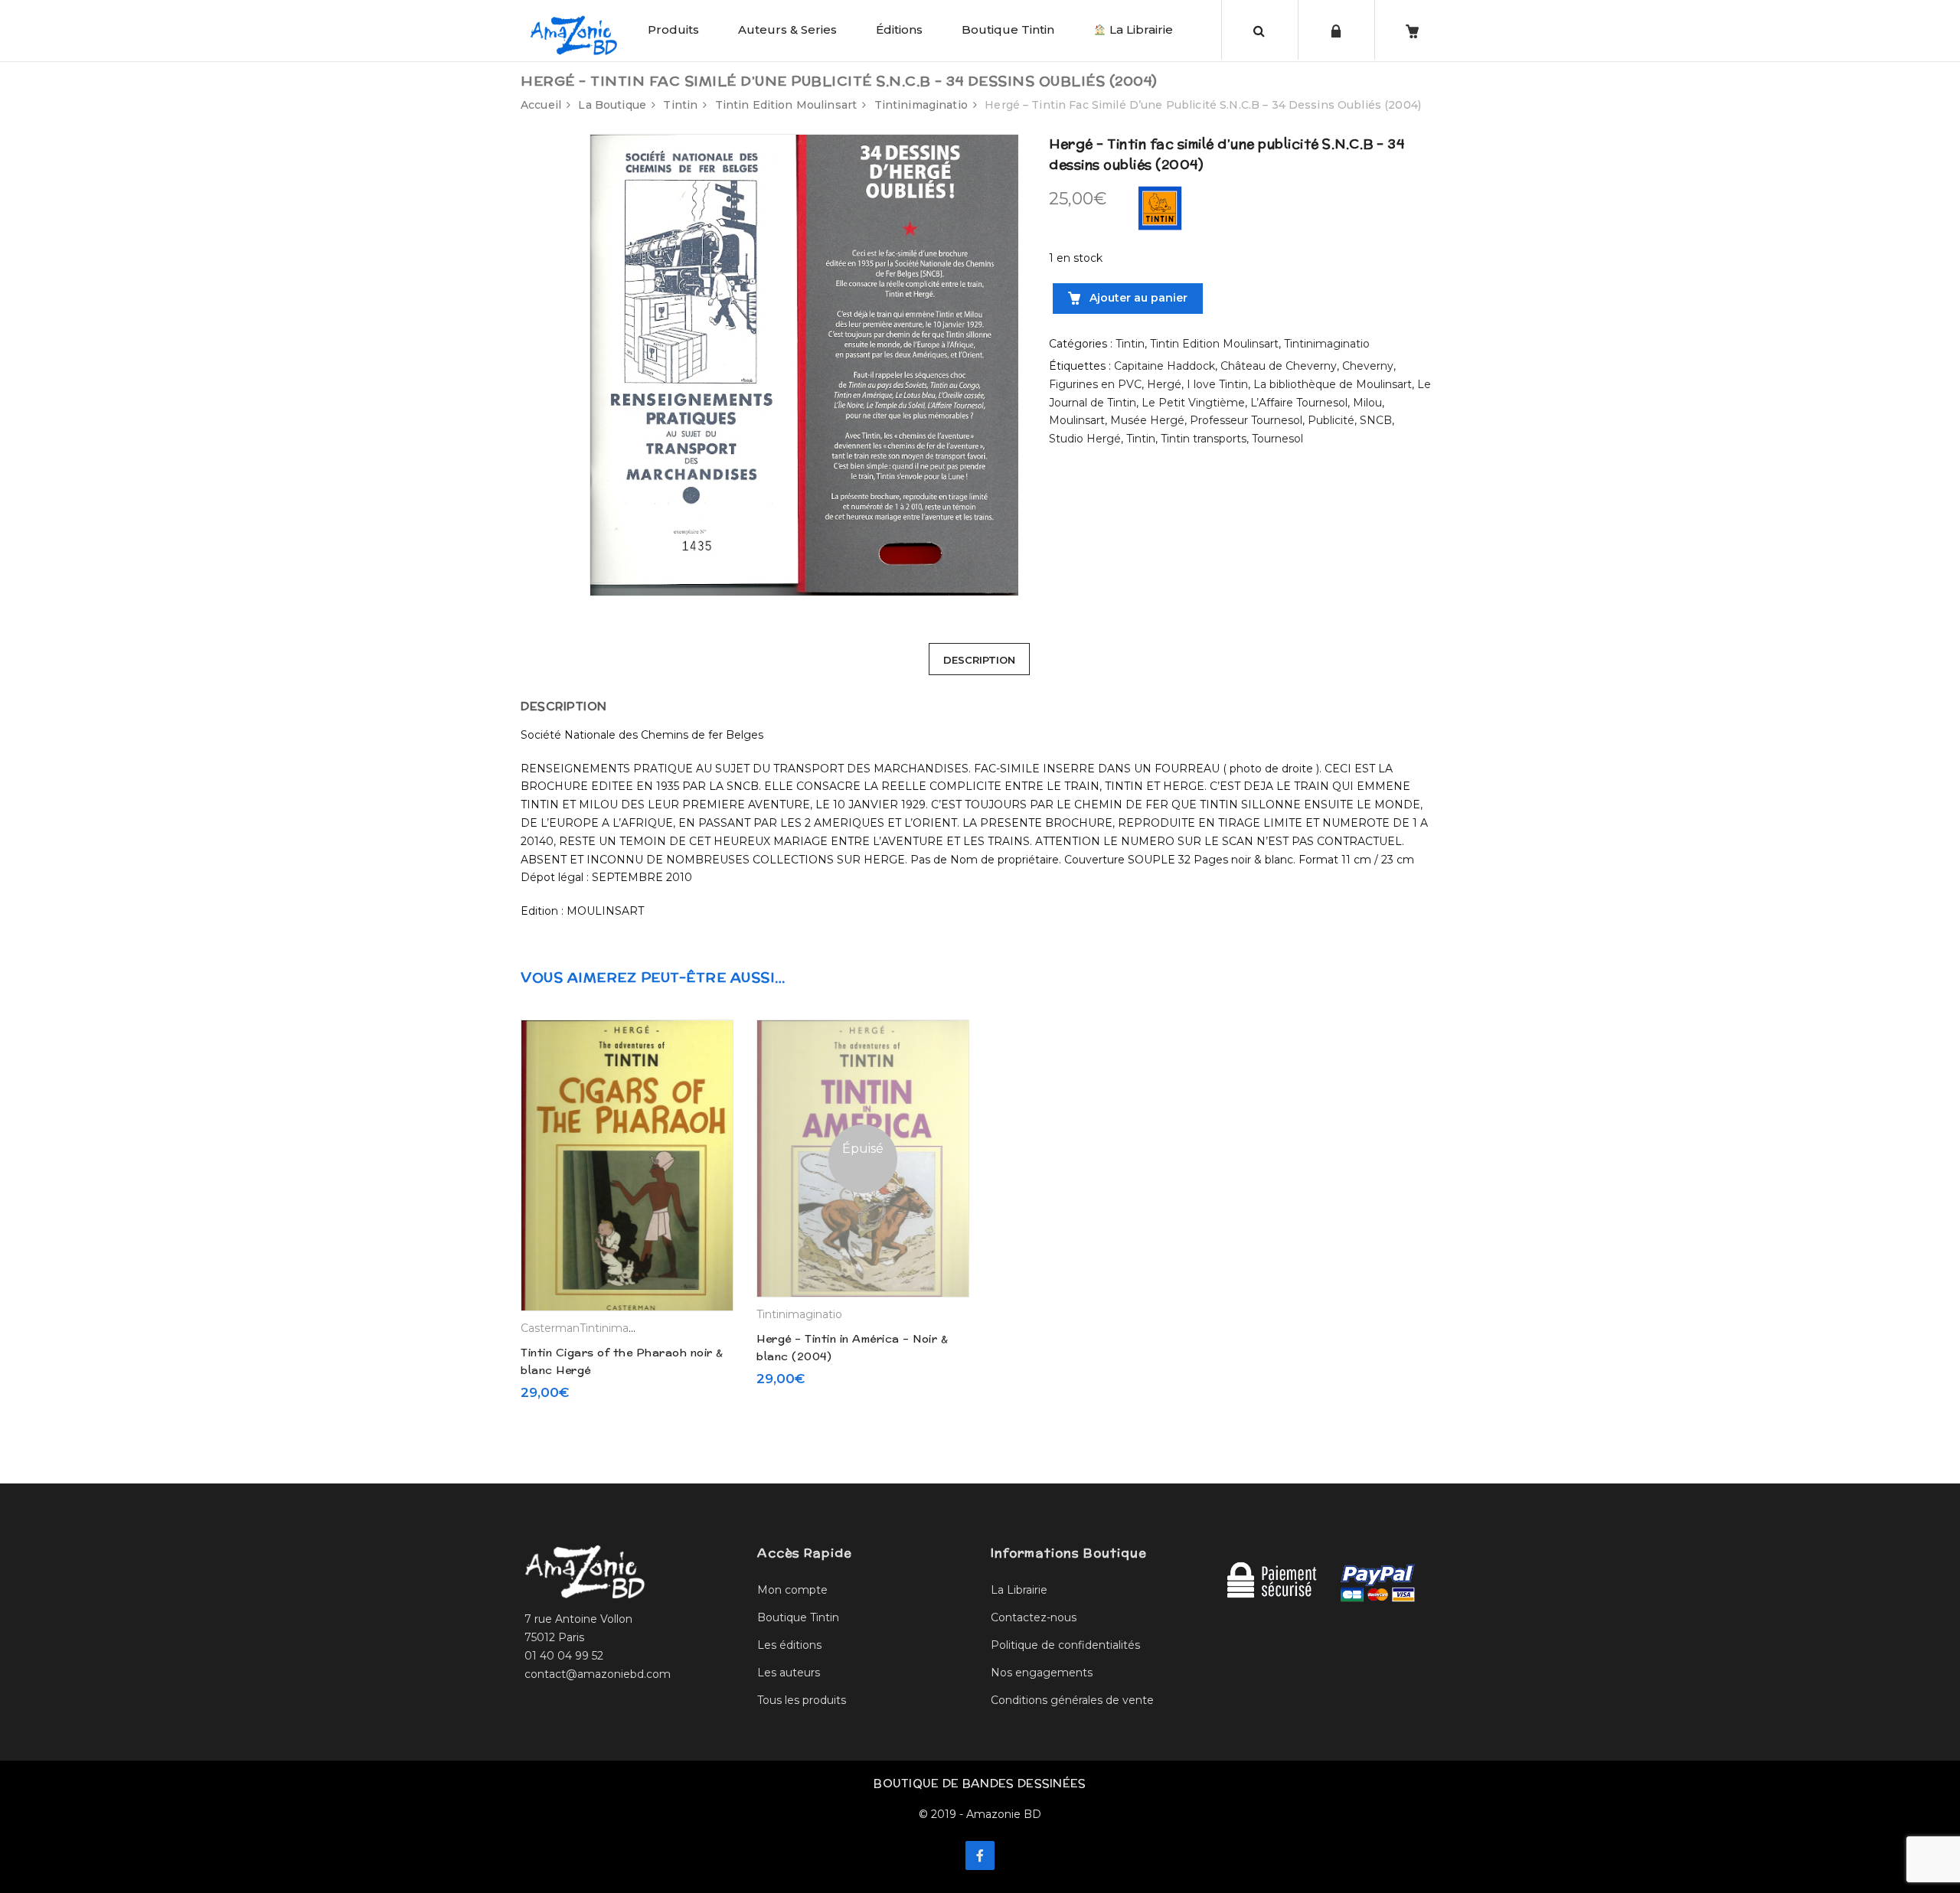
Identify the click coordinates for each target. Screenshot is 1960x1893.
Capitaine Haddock (1165, 366)
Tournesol (1277, 439)
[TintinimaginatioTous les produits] (1160, 207)
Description (979, 660)
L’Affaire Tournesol (1299, 403)
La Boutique (612, 105)
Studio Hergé (1085, 439)
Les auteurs (789, 1673)
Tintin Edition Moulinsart (786, 105)
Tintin (680, 105)
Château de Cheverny (1279, 366)
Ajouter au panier (1137, 298)
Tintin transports (1204, 439)
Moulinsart (1077, 420)
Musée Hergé (1147, 420)
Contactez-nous (1034, 1617)
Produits (673, 29)
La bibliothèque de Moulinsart (1333, 384)
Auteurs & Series (787, 29)
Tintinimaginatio (921, 105)
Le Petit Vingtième (1193, 403)
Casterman (550, 1328)
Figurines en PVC (1095, 384)
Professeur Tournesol (1246, 420)
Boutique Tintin (1008, 29)
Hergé (1164, 384)
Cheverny (1368, 366)
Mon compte (792, 1590)
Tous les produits (802, 1700)
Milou (1367, 403)
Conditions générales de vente (1072, 1700)
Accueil (541, 105)
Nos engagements (1042, 1673)
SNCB (1376, 420)
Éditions (899, 29)
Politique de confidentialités (1065, 1645)
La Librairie (1140, 29)
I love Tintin (1217, 384)
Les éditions (789, 1645)
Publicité (1331, 420)
